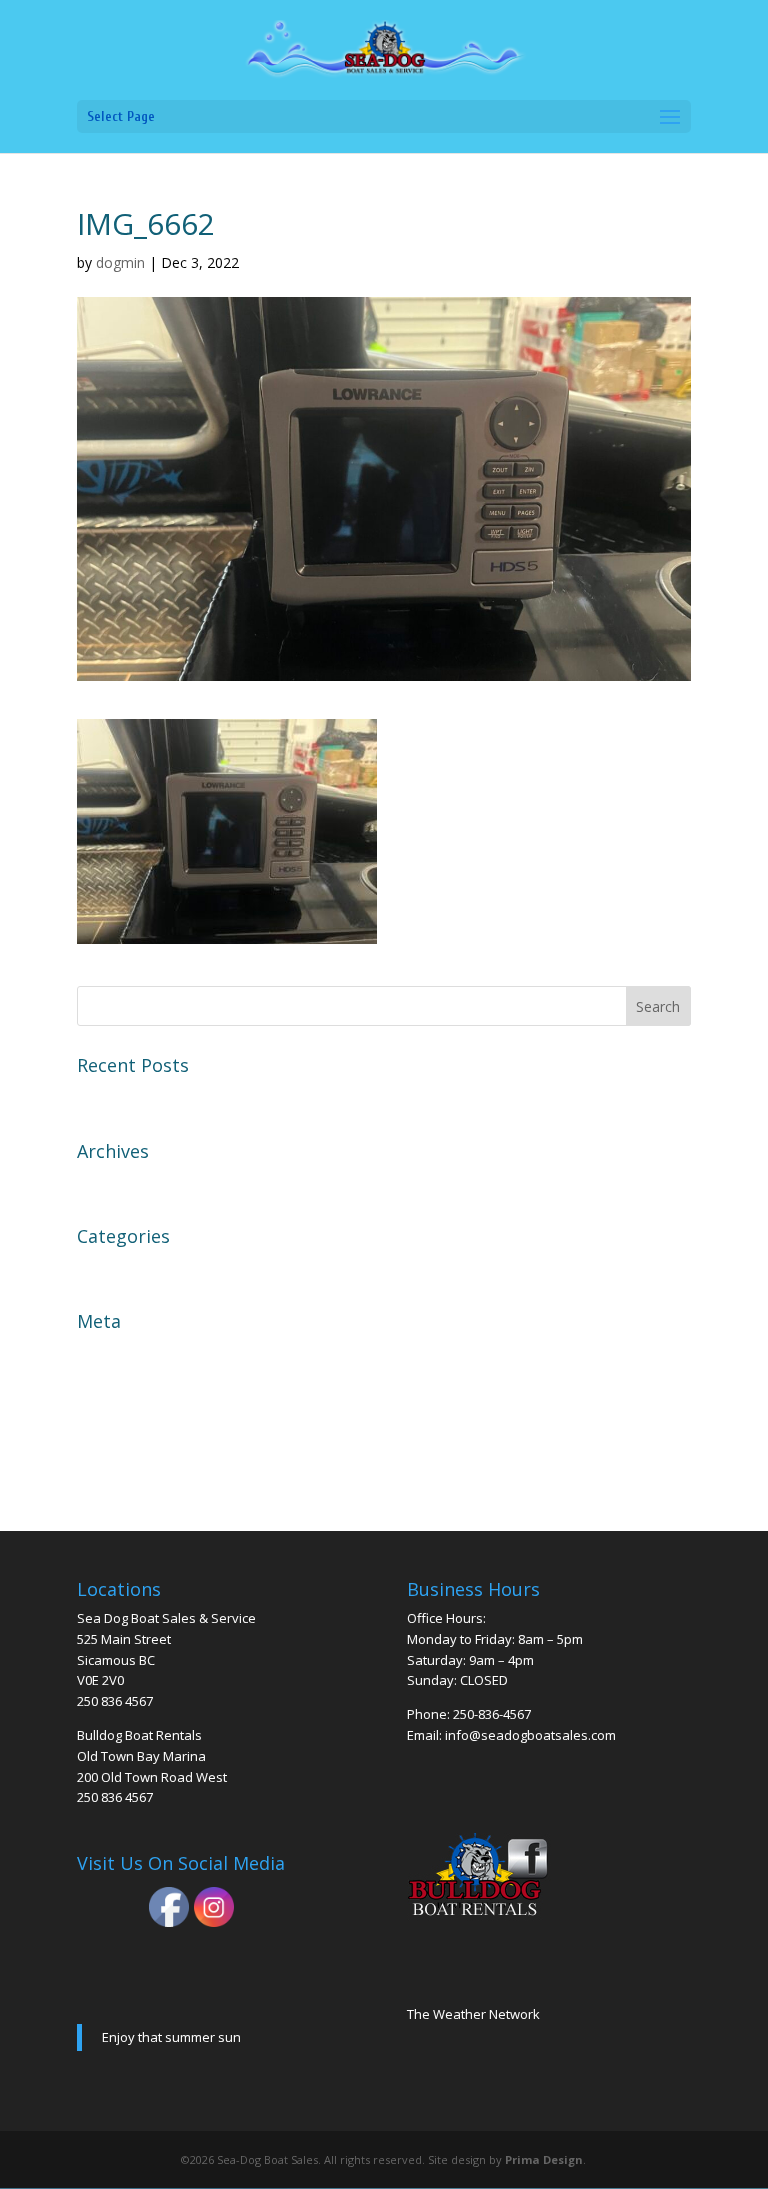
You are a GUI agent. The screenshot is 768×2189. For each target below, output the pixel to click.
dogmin (120, 262)
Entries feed (122, 1388)
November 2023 (137, 1183)
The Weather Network (473, 2014)
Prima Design (544, 2159)
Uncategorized (132, 1268)
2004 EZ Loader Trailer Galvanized (205, 1097)
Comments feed (136, 1423)
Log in (100, 1353)
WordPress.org (133, 1459)
